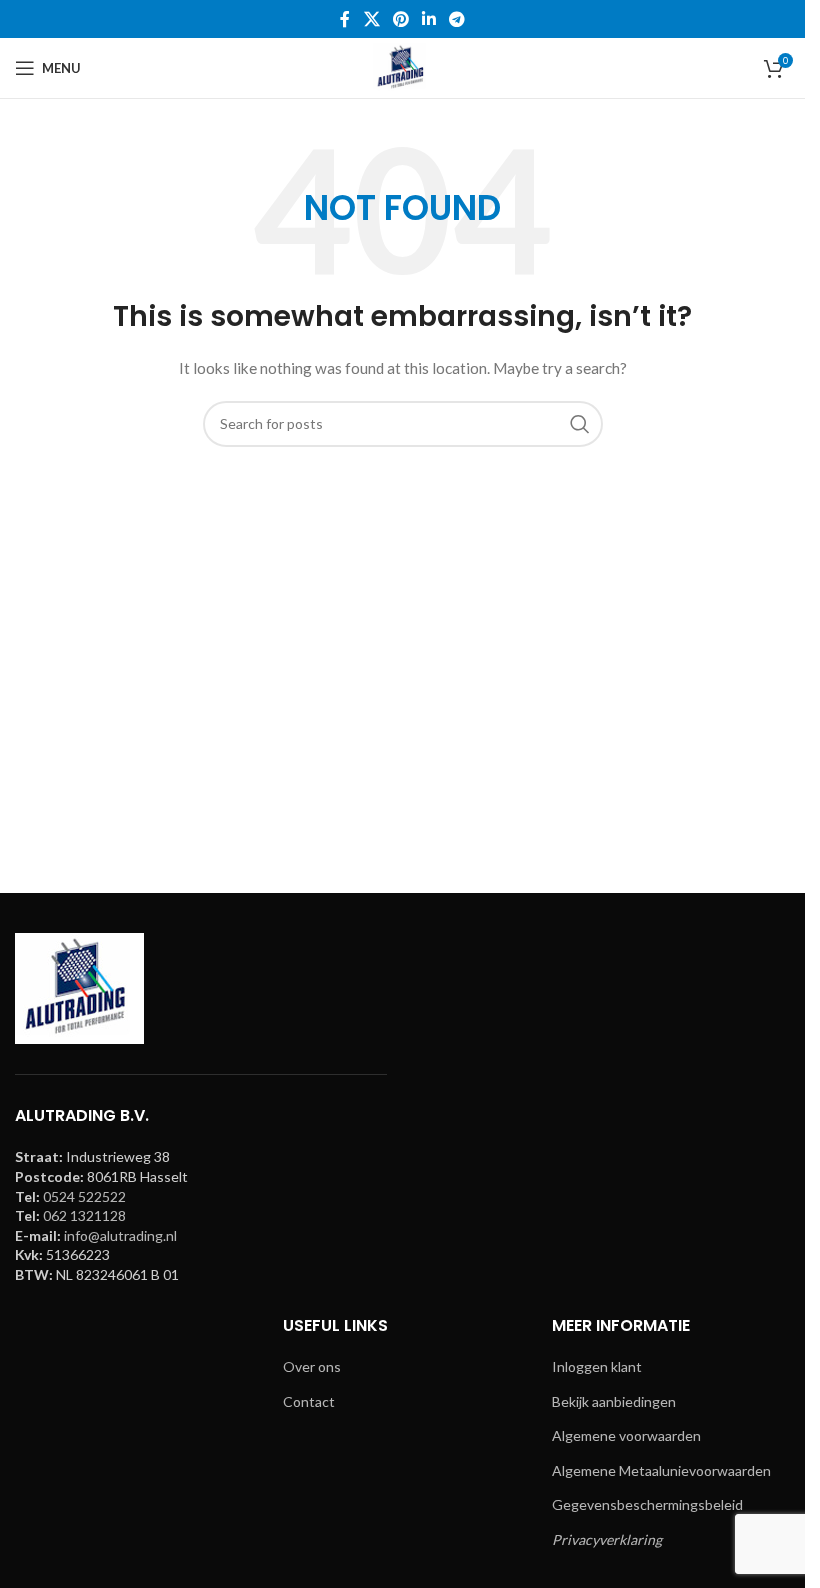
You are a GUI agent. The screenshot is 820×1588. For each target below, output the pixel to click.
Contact (309, 1401)
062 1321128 (84, 1215)
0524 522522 (84, 1196)
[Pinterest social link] (400, 19)
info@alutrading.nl (120, 1235)
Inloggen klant (597, 1366)
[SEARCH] (580, 424)
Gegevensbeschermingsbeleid (647, 1504)
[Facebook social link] (345, 19)
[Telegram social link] (457, 19)
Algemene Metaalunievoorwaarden (661, 1470)
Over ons (312, 1366)
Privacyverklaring (607, 1539)
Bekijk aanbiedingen (614, 1401)
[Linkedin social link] (429, 19)
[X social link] (371, 19)
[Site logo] (402, 66)
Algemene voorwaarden (626, 1435)
